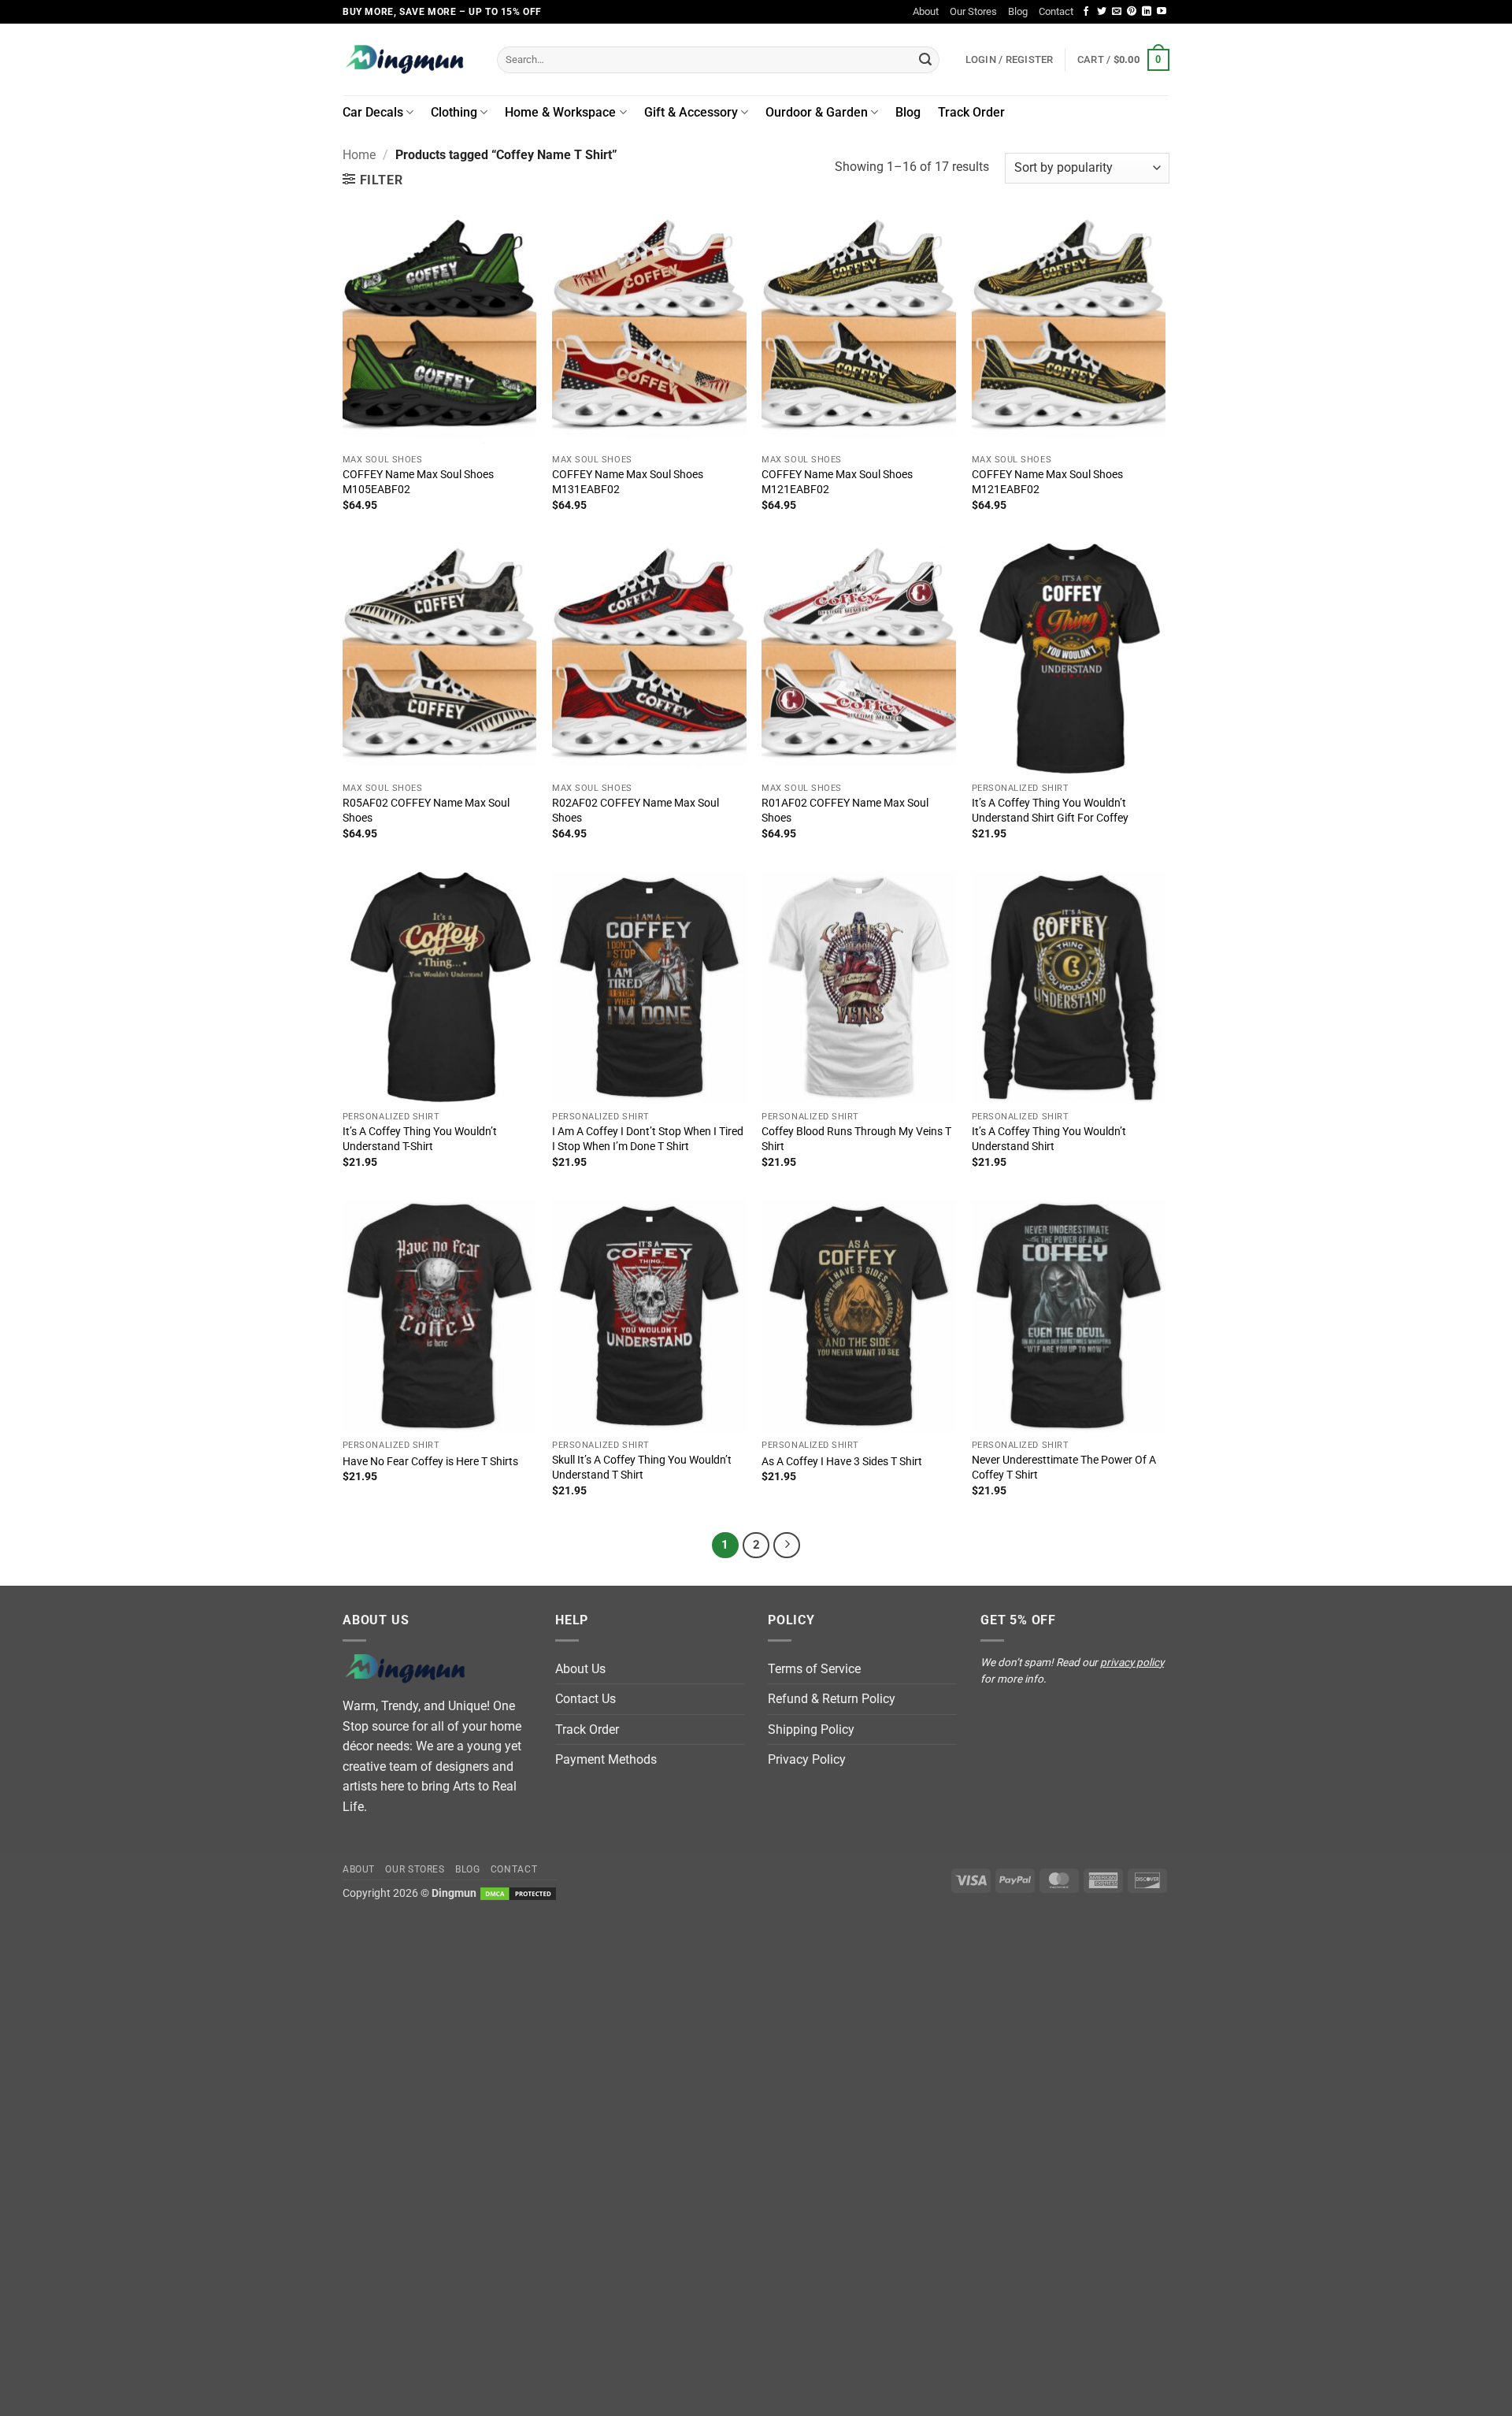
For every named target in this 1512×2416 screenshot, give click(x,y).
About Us (580, 1669)
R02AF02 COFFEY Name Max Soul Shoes (636, 811)
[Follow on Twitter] (1102, 12)
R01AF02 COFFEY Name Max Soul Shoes (845, 811)
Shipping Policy (811, 1729)
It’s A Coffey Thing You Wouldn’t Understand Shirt (1049, 1139)
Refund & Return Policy (832, 1699)
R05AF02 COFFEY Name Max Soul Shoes (426, 811)
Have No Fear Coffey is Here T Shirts (430, 1462)
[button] (1123, 60)
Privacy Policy (807, 1759)
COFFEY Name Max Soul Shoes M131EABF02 (628, 482)
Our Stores (973, 11)
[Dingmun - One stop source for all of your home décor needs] (408, 59)
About (926, 11)
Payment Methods (606, 1759)
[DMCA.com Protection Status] (518, 1893)
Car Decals (373, 112)
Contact (1056, 11)
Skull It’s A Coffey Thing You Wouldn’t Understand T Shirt (642, 1468)
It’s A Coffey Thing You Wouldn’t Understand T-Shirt (420, 1139)
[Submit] (925, 60)
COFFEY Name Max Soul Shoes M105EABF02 (418, 482)
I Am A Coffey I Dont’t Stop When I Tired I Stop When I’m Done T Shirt (648, 1139)
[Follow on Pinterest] (1132, 12)
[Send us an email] (1117, 12)
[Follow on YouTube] (1162, 12)
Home (359, 155)
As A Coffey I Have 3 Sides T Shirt (842, 1462)
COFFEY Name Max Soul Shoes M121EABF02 (837, 482)
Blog (1018, 11)
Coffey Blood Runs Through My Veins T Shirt (856, 1139)
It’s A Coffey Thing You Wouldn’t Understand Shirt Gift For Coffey (1050, 811)
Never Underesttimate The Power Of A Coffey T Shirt (1064, 1468)
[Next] (787, 1546)
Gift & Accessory (691, 112)
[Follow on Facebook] (1086, 12)
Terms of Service (814, 1669)
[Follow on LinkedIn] (1147, 12)
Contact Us (586, 1699)
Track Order (971, 112)
